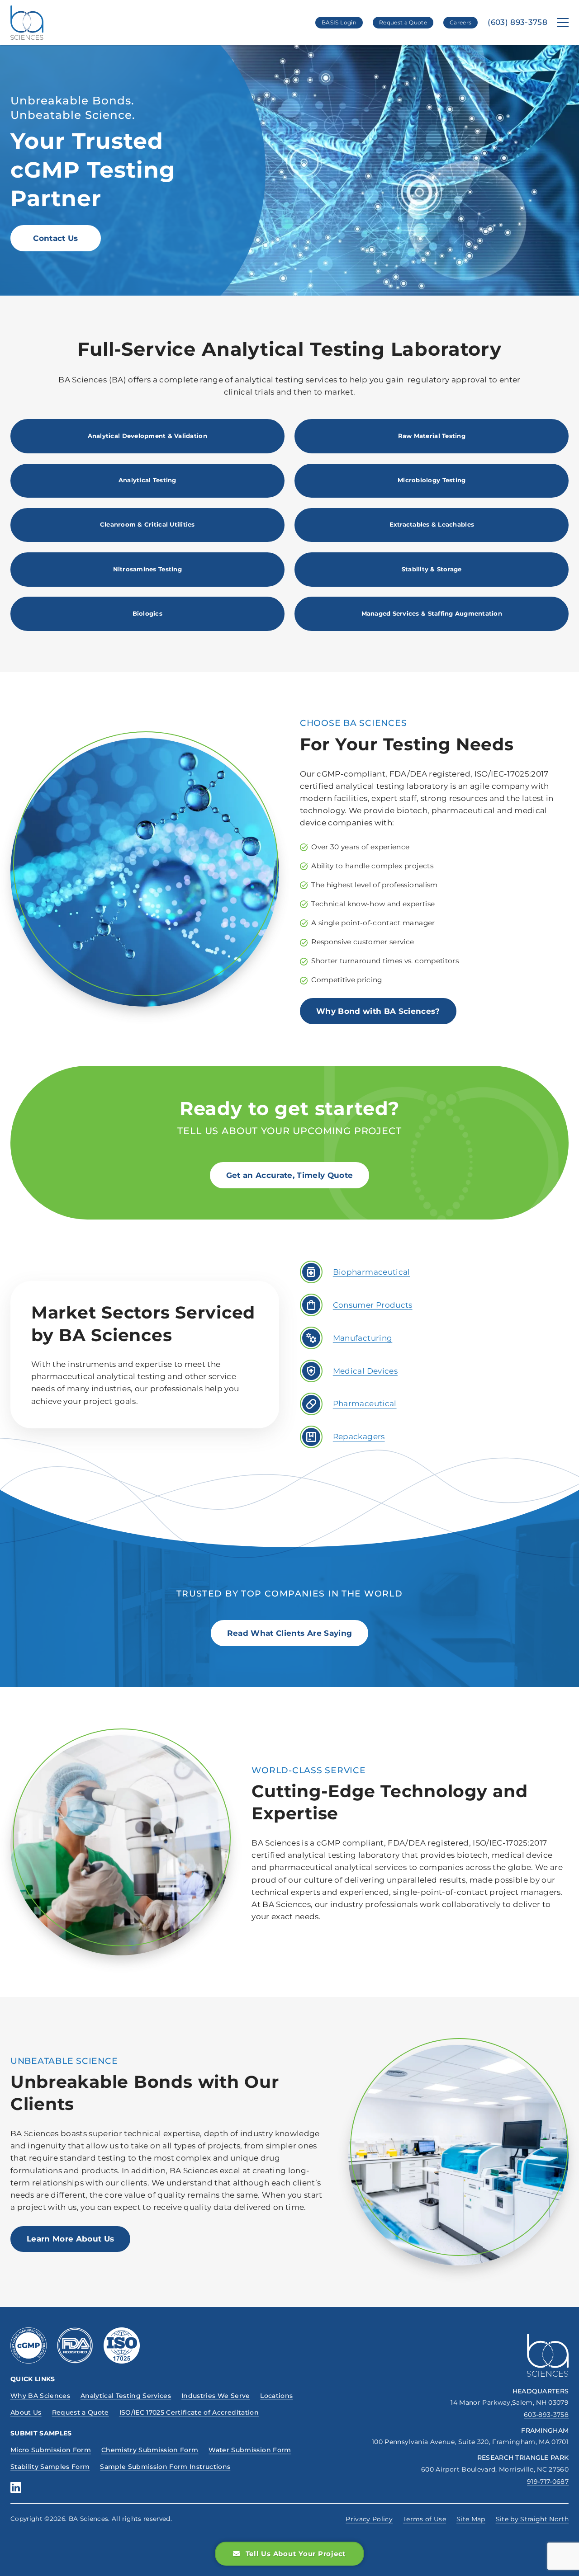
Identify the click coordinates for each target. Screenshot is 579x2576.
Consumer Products (373, 1305)
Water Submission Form (250, 2450)
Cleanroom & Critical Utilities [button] (147, 524)
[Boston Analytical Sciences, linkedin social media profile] (16, 2487)
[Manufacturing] (311, 1338)
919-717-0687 (548, 2482)
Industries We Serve (216, 2396)
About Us (26, 2412)
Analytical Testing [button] (147, 480)
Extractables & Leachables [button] (432, 524)
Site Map (471, 2519)
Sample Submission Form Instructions (165, 2467)
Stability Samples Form (50, 2467)
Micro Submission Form (51, 2450)
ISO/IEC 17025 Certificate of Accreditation (189, 2412)
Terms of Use (425, 2519)
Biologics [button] (147, 613)
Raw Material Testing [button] (432, 436)
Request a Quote (403, 22)
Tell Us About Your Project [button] (296, 2554)
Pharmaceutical (365, 1403)
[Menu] (563, 23)
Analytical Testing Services (126, 2396)
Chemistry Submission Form (150, 2450)
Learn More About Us (70, 2239)
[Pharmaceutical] (311, 1404)
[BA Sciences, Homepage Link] (27, 23)
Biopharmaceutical (372, 1272)
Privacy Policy (369, 2519)
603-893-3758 (546, 2415)
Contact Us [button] (55, 238)
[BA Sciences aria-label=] (548, 2355)
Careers (460, 22)
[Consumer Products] (311, 1305)
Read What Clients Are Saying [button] (290, 1633)
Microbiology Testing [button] (432, 480)
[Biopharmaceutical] (311, 1272)
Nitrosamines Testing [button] (147, 569)
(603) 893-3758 (517, 22)
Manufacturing (363, 1338)
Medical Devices (365, 1371)
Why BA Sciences (40, 2396)
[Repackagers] (311, 1437)
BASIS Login (339, 22)
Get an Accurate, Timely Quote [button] (290, 1175)
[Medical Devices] (311, 1371)
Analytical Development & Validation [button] (147, 436)
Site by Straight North (532, 2519)
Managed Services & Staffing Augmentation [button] (432, 613)
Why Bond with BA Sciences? (378, 1011)
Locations (276, 2396)
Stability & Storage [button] (432, 569)
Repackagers (359, 1436)
